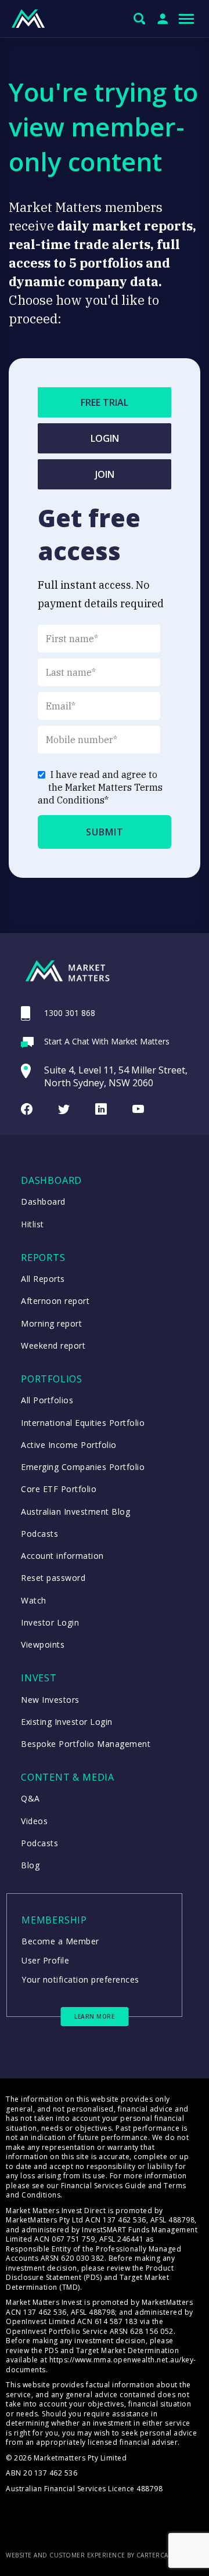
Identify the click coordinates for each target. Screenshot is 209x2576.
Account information (62, 1556)
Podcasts (39, 1534)
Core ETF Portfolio (59, 1489)
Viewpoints (43, 1644)
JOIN (105, 474)
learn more (94, 2016)
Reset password (53, 1578)
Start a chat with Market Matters (107, 1041)
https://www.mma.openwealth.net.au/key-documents (101, 2365)
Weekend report (53, 1345)
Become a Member (60, 1941)
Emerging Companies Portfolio (83, 1467)
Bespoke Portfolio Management (86, 1744)
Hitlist (33, 1224)
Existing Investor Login (67, 1722)
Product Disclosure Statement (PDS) (90, 2273)
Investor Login (50, 1622)
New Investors (50, 1700)
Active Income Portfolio (69, 1445)
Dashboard (43, 1201)
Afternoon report (55, 1301)
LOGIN (105, 438)
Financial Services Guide (104, 2186)
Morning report (51, 1323)
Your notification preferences (80, 1979)
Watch (34, 1600)
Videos (34, 1821)
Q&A (30, 1798)
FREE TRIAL (105, 402)
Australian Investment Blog (75, 1512)
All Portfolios (47, 1400)
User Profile (45, 1960)
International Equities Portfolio (83, 1423)
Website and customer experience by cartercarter (95, 2555)
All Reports (43, 1279)
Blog (30, 1865)
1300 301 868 (70, 1013)
